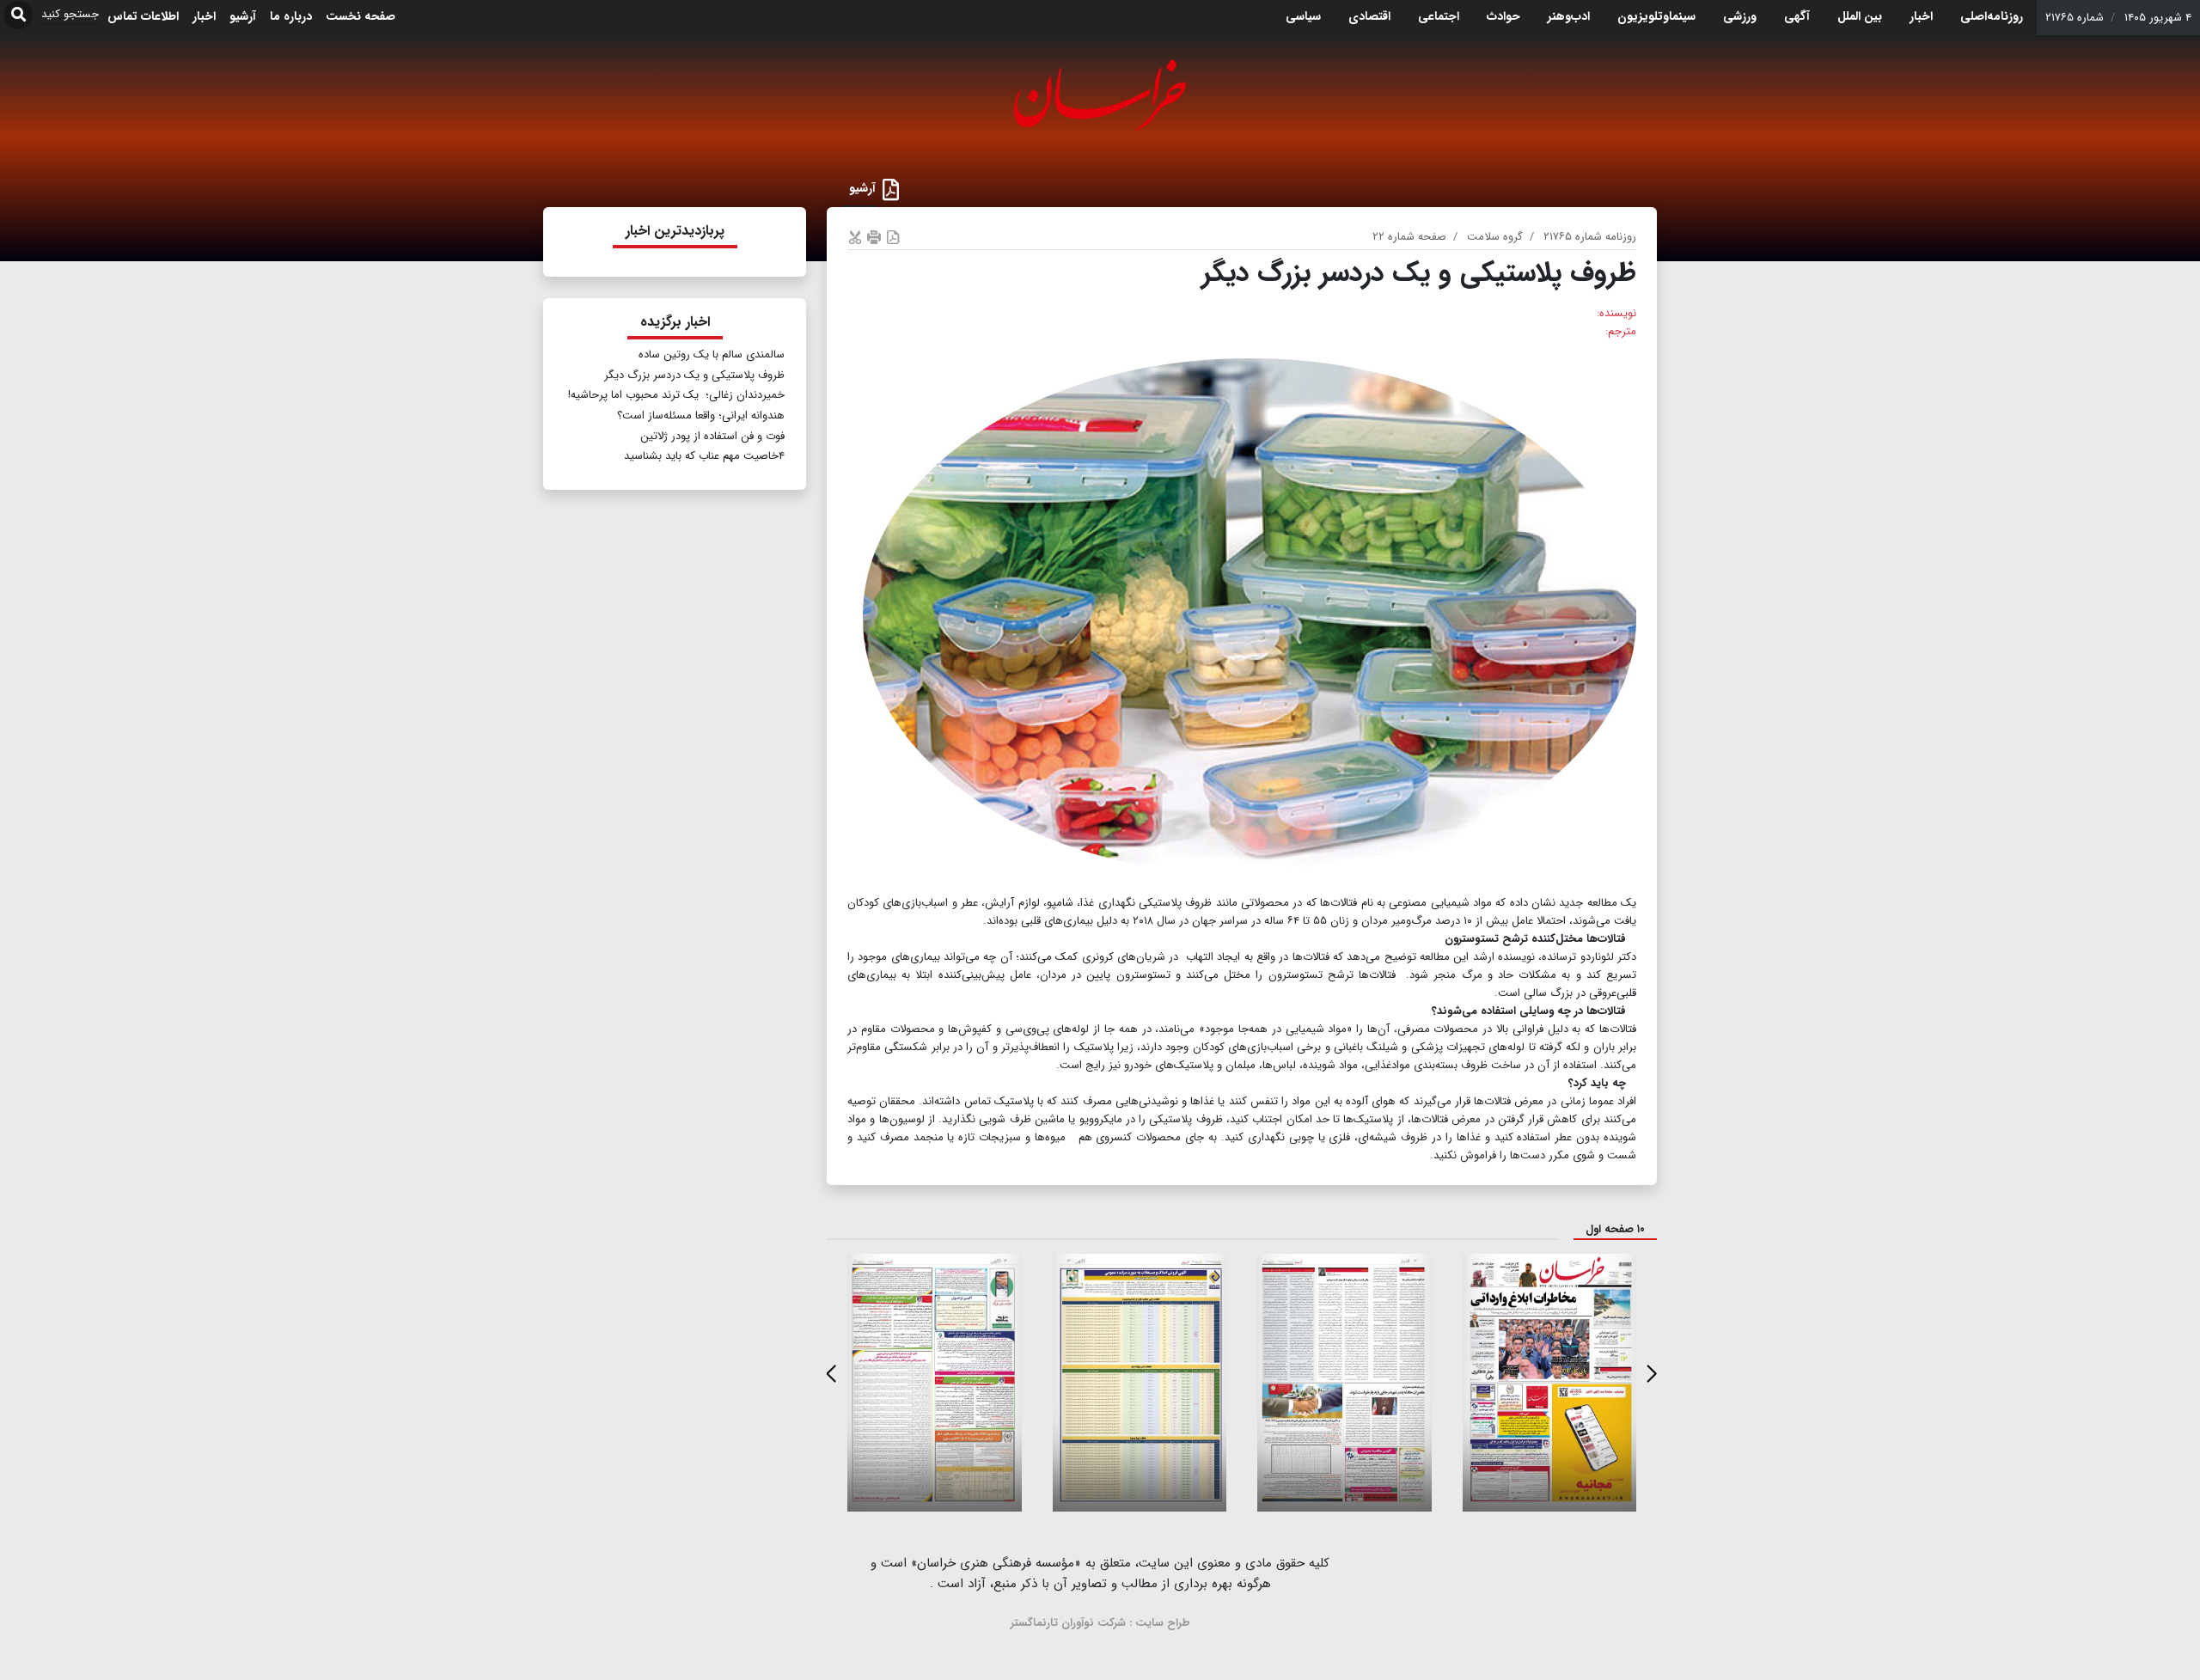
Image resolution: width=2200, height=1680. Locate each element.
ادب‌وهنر (1569, 16)
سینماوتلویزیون (1656, 16)
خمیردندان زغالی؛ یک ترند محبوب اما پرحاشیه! (676, 395)
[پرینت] (874, 237)
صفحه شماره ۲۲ (1409, 237)
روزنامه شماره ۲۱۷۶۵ (1590, 237)
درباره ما (291, 16)
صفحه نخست (361, 16)
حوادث (1503, 16)
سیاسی (1303, 16)
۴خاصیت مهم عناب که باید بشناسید (704, 456)
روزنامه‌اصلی (1992, 16)
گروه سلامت (1495, 237)
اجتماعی (1439, 16)
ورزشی (1740, 16)
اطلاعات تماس (143, 16)
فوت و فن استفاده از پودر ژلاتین (712, 436)
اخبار (1921, 16)
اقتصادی (1369, 16)
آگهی (1797, 16)
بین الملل (1860, 16)
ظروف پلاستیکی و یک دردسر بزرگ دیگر (694, 375)
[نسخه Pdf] (893, 237)
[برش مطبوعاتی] (855, 237)
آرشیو (243, 16)
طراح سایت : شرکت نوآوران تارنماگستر (1100, 1623)
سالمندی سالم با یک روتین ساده (712, 354)
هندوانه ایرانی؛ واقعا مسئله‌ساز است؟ (701, 415)
